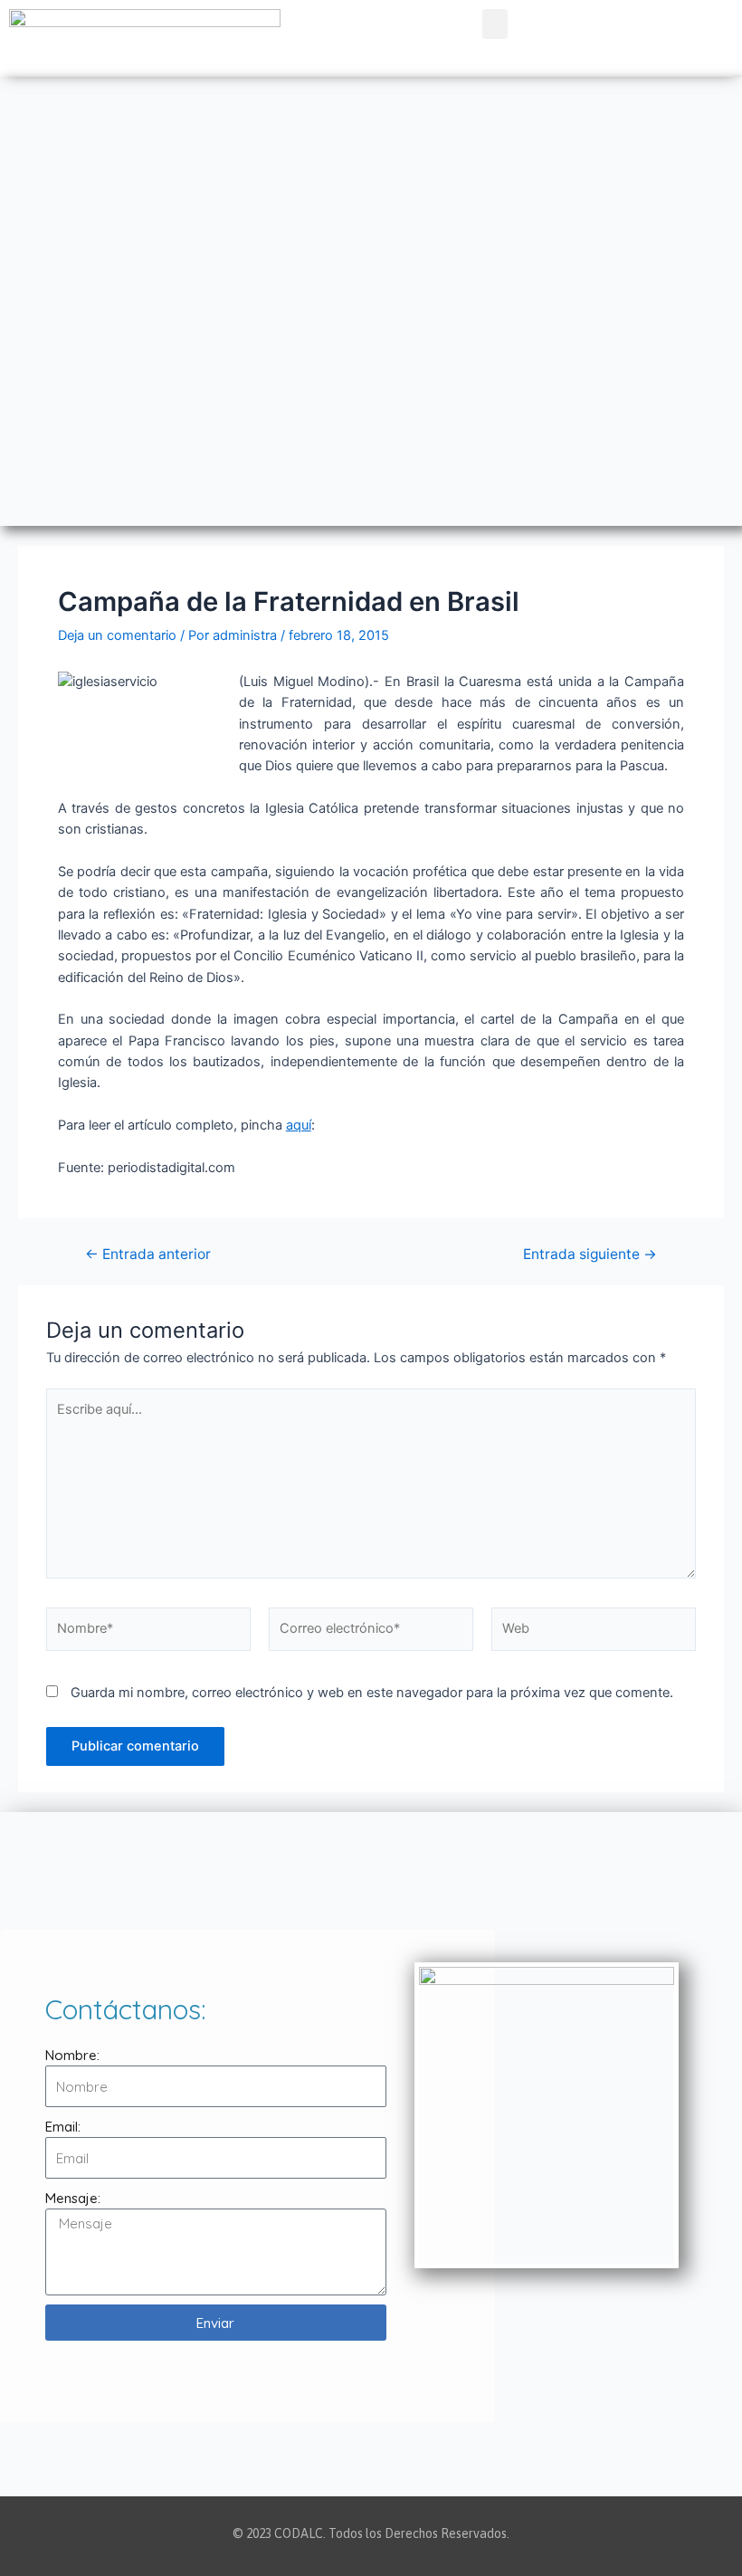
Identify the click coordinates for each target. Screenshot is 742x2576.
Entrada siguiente (590, 1255)
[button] (495, 24)
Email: (63, 2127)
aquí (299, 1125)
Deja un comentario (117, 635)
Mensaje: (73, 2198)
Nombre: (72, 2055)
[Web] (594, 1633)
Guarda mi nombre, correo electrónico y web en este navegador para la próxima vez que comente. (372, 1693)
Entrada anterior (148, 1255)
